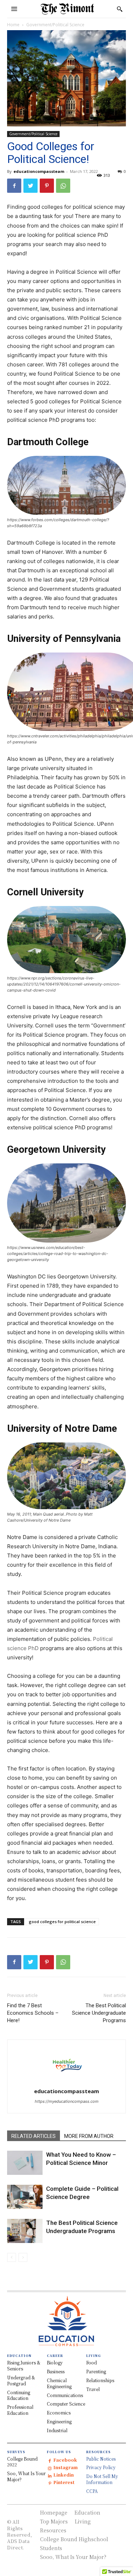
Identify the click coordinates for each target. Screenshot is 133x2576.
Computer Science (66, 2404)
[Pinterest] (47, 186)
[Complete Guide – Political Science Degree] (25, 2197)
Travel (93, 2389)
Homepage (54, 2512)
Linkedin (63, 2475)
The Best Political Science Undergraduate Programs (99, 2013)
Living (83, 2521)
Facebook (65, 2460)
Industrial (57, 2430)
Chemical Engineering (59, 2383)
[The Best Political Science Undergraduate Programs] (25, 2231)
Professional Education (20, 2410)
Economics (59, 2413)
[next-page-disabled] (23, 2257)
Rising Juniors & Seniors (24, 2365)
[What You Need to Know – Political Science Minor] (25, 2163)
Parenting (96, 2371)
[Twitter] (31, 186)
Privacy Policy (101, 2467)
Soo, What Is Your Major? (26, 2476)
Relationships (100, 2380)
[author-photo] (67, 2081)
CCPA (92, 2491)
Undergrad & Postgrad (21, 2380)
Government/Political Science (55, 25)
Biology (55, 2362)
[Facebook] (14, 186)
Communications (65, 2395)
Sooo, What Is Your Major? (73, 2557)
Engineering (59, 2421)
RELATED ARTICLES (34, 2136)
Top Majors (54, 2521)
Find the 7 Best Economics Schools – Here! (33, 2013)
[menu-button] (14, 9)
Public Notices (101, 2459)
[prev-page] (12, 2257)
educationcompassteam (39, 171)
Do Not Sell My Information (102, 2479)
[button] (120, 9)
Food (92, 2362)
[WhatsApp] (63, 186)
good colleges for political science (62, 1922)
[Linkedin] (50, 2475)
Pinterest (64, 2482)
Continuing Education (19, 2395)
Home (13, 25)
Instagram (65, 2467)
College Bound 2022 (22, 2462)
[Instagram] (50, 2468)
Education (87, 2512)
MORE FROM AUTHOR (89, 2136)
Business (56, 2371)
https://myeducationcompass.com (67, 2101)
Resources (53, 2530)
